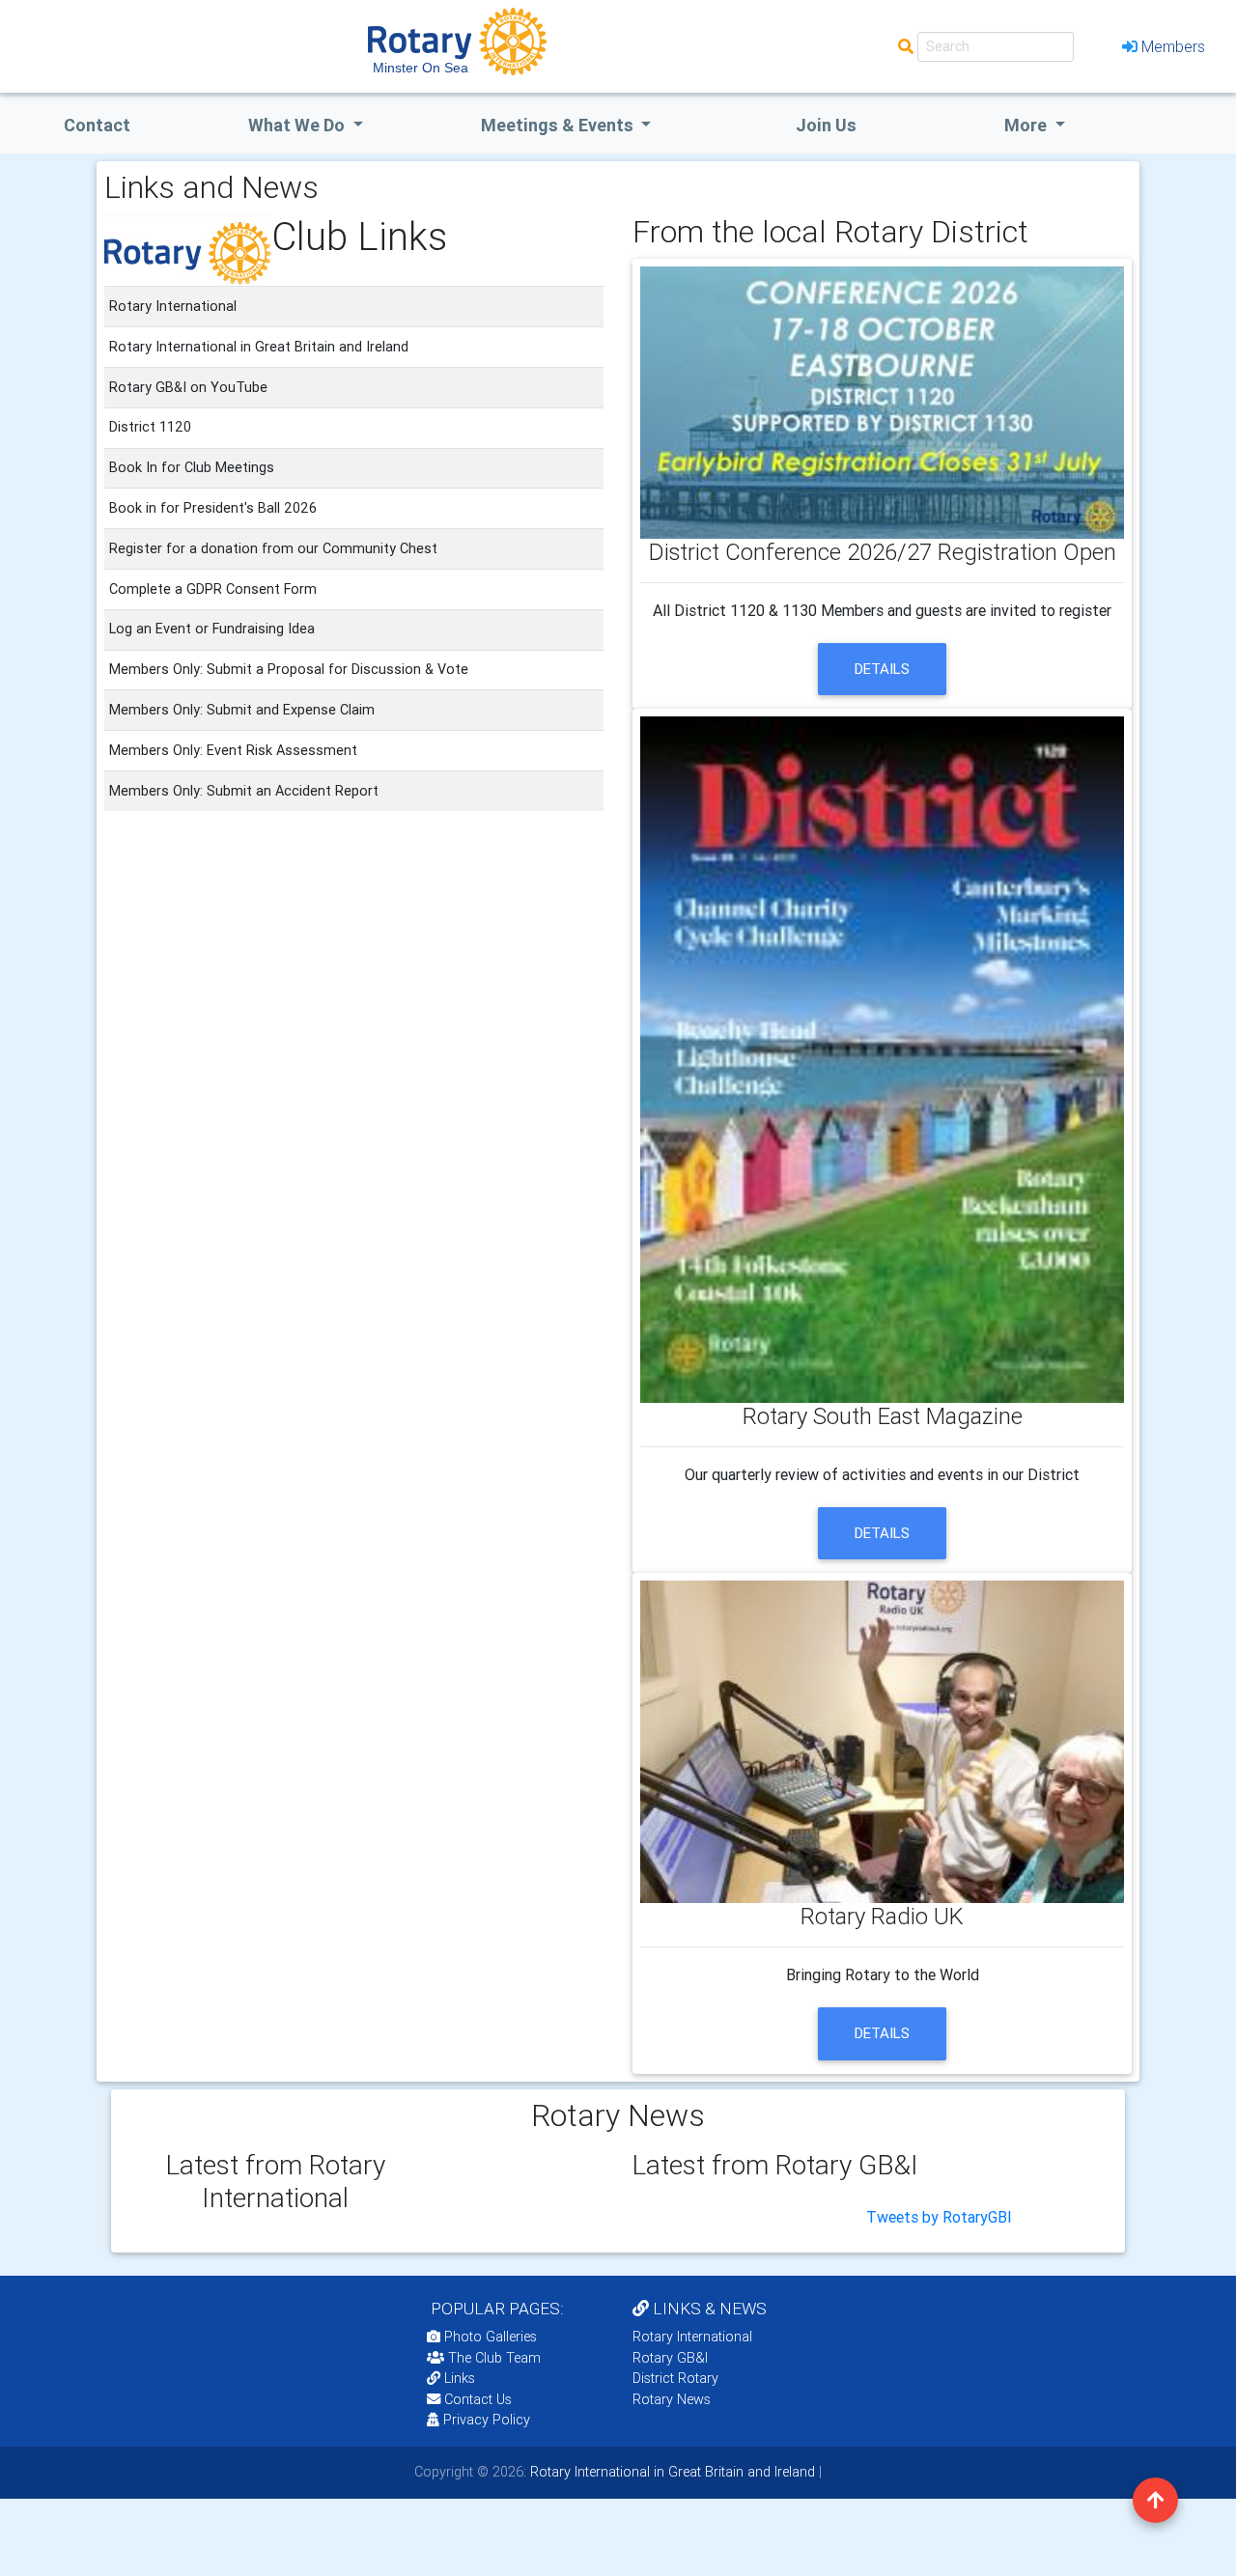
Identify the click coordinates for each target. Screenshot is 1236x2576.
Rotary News (672, 2399)
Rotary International (692, 2337)
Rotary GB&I (670, 2358)
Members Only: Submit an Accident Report (244, 791)
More (1027, 125)
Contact (97, 125)
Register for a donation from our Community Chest (273, 548)
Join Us (826, 125)
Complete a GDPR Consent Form (213, 589)
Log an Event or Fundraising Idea (212, 629)
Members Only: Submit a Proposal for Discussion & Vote (289, 669)
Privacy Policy (487, 2420)
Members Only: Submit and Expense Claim (242, 710)
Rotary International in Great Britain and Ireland (671, 2472)
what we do (298, 125)
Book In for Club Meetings (192, 467)
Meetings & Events (559, 125)
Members (1173, 46)
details (882, 669)
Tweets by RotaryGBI (939, 2217)
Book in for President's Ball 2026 (213, 508)
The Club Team (494, 2358)
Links (460, 2378)
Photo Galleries (489, 2337)
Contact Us (476, 2399)
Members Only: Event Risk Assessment (233, 750)
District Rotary (675, 2378)
